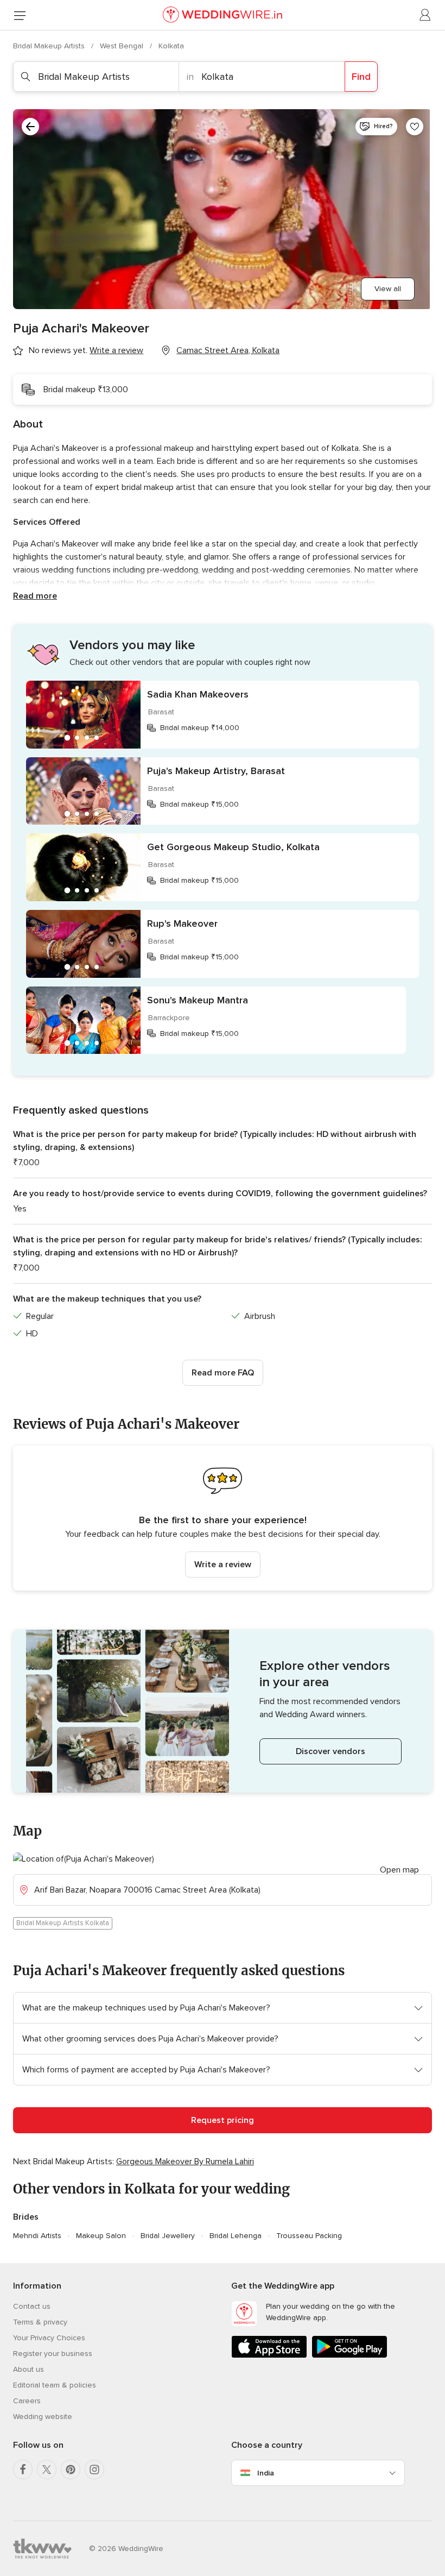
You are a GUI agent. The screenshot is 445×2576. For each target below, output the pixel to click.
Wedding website (43, 2417)
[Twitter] (47, 2470)
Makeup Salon (101, 2236)
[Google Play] (349, 2356)
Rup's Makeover (182, 923)
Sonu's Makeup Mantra (198, 1000)
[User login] (425, 15)
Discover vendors (330, 1751)
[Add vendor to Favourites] (415, 127)
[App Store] (269, 2356)
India (266, 2473)
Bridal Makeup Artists (50, 46)
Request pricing (223, 2120)
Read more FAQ (223, 1373)
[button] (223, 1518)
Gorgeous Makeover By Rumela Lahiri (185, 2162)
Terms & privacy (40, 2322)
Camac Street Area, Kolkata (228, 350)
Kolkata (171, 46)
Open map (399, 1870)
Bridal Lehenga (236, 2236)
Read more (35, 596)
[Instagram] (94, 2470)
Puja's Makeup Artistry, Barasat (216, 771)
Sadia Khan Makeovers (198, 694)
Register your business (53, 2354)
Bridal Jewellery (168, 2236)
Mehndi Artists (37, 2236)
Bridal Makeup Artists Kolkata (63, 1923)
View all (388, 289)
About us (28, 2369)
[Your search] (30, 127)
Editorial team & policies (55, 2385)
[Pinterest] (71, 2470)
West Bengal (123, 46)
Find (361, 77)
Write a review (223, 1565)
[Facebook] (23, 2470)
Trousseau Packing (309, 2236)
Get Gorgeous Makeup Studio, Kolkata (233, 847)
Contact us (32, 2306)
